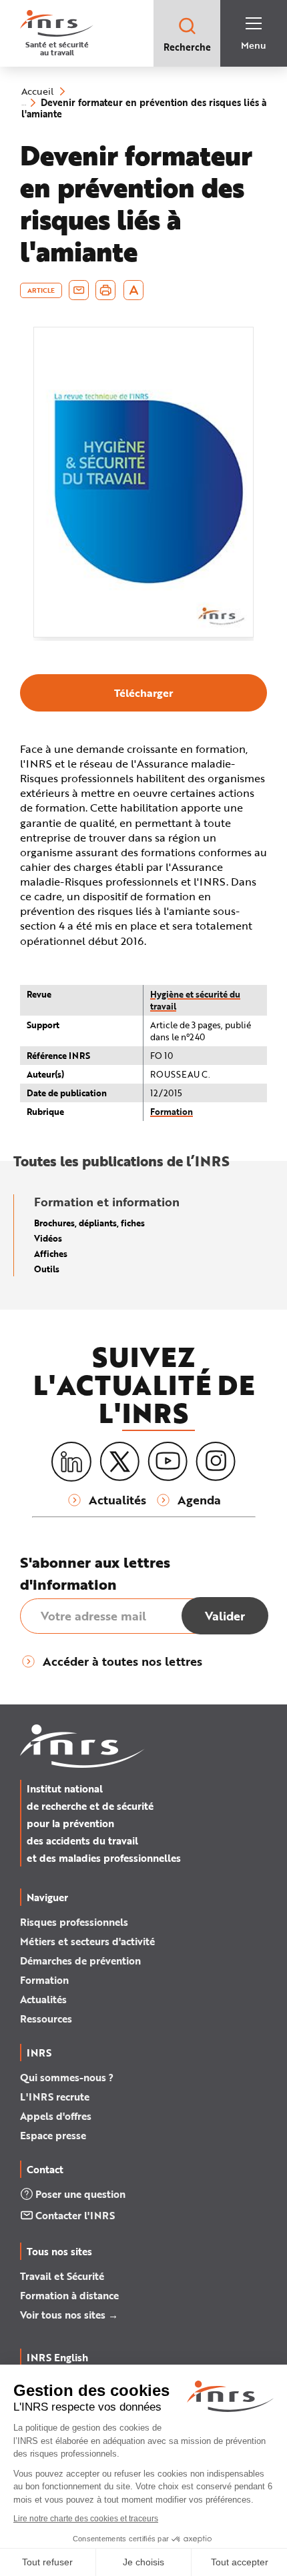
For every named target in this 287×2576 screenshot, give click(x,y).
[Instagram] (216, 1462)
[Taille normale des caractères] (134, 290)
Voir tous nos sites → (69, 2315)
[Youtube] (168, 1462)
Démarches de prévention (80, 1961)
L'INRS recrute (55, 2097)
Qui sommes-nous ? (67, 2077)
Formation (172, 1111)
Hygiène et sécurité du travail (195, 1000)
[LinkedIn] (71, 1462)
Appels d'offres (56, 2116)
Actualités (43, 1999)
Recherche (187, 47)
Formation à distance (69, 2295)
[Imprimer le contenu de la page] (106, 290)
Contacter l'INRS (75, 2215)
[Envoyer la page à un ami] (79, 290)
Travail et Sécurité (62, 2276)
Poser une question (80, 2194)
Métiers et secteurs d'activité (87, 1941)
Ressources (46, 2019)
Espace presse (53, 2135)
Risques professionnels (74, 1922)
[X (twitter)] (119, 1462)
